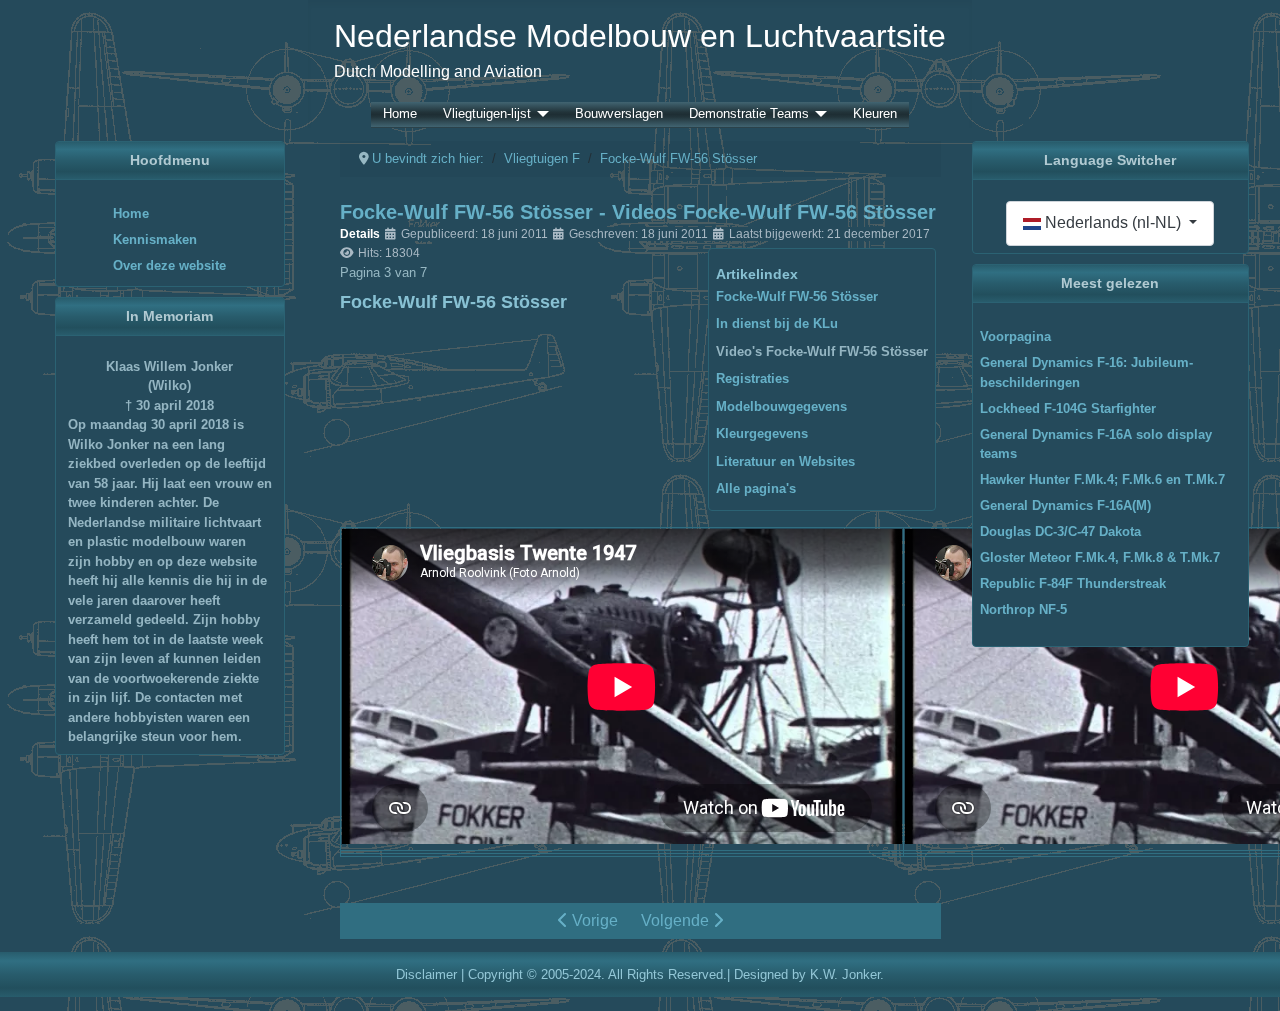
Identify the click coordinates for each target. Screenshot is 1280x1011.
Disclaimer (426, 974)
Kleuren (875, 114)
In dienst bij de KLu (777, 323)
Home (400, 114)
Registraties (752, 378)
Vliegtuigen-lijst (487, 114)
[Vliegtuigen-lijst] (540, 114)
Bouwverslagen (619, 114)
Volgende (677, 920)
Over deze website (169, 265)
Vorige (593, 920)
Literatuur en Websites (785, 461)
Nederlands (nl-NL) (1113, 222)
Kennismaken (155, 239)
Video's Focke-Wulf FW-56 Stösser (822, 351)
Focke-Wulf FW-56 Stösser (797, 296)
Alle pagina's (756, 488)
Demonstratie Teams (749, 114)
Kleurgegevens (762, 433)
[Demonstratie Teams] (818, 114)
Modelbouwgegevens (781, 406)
